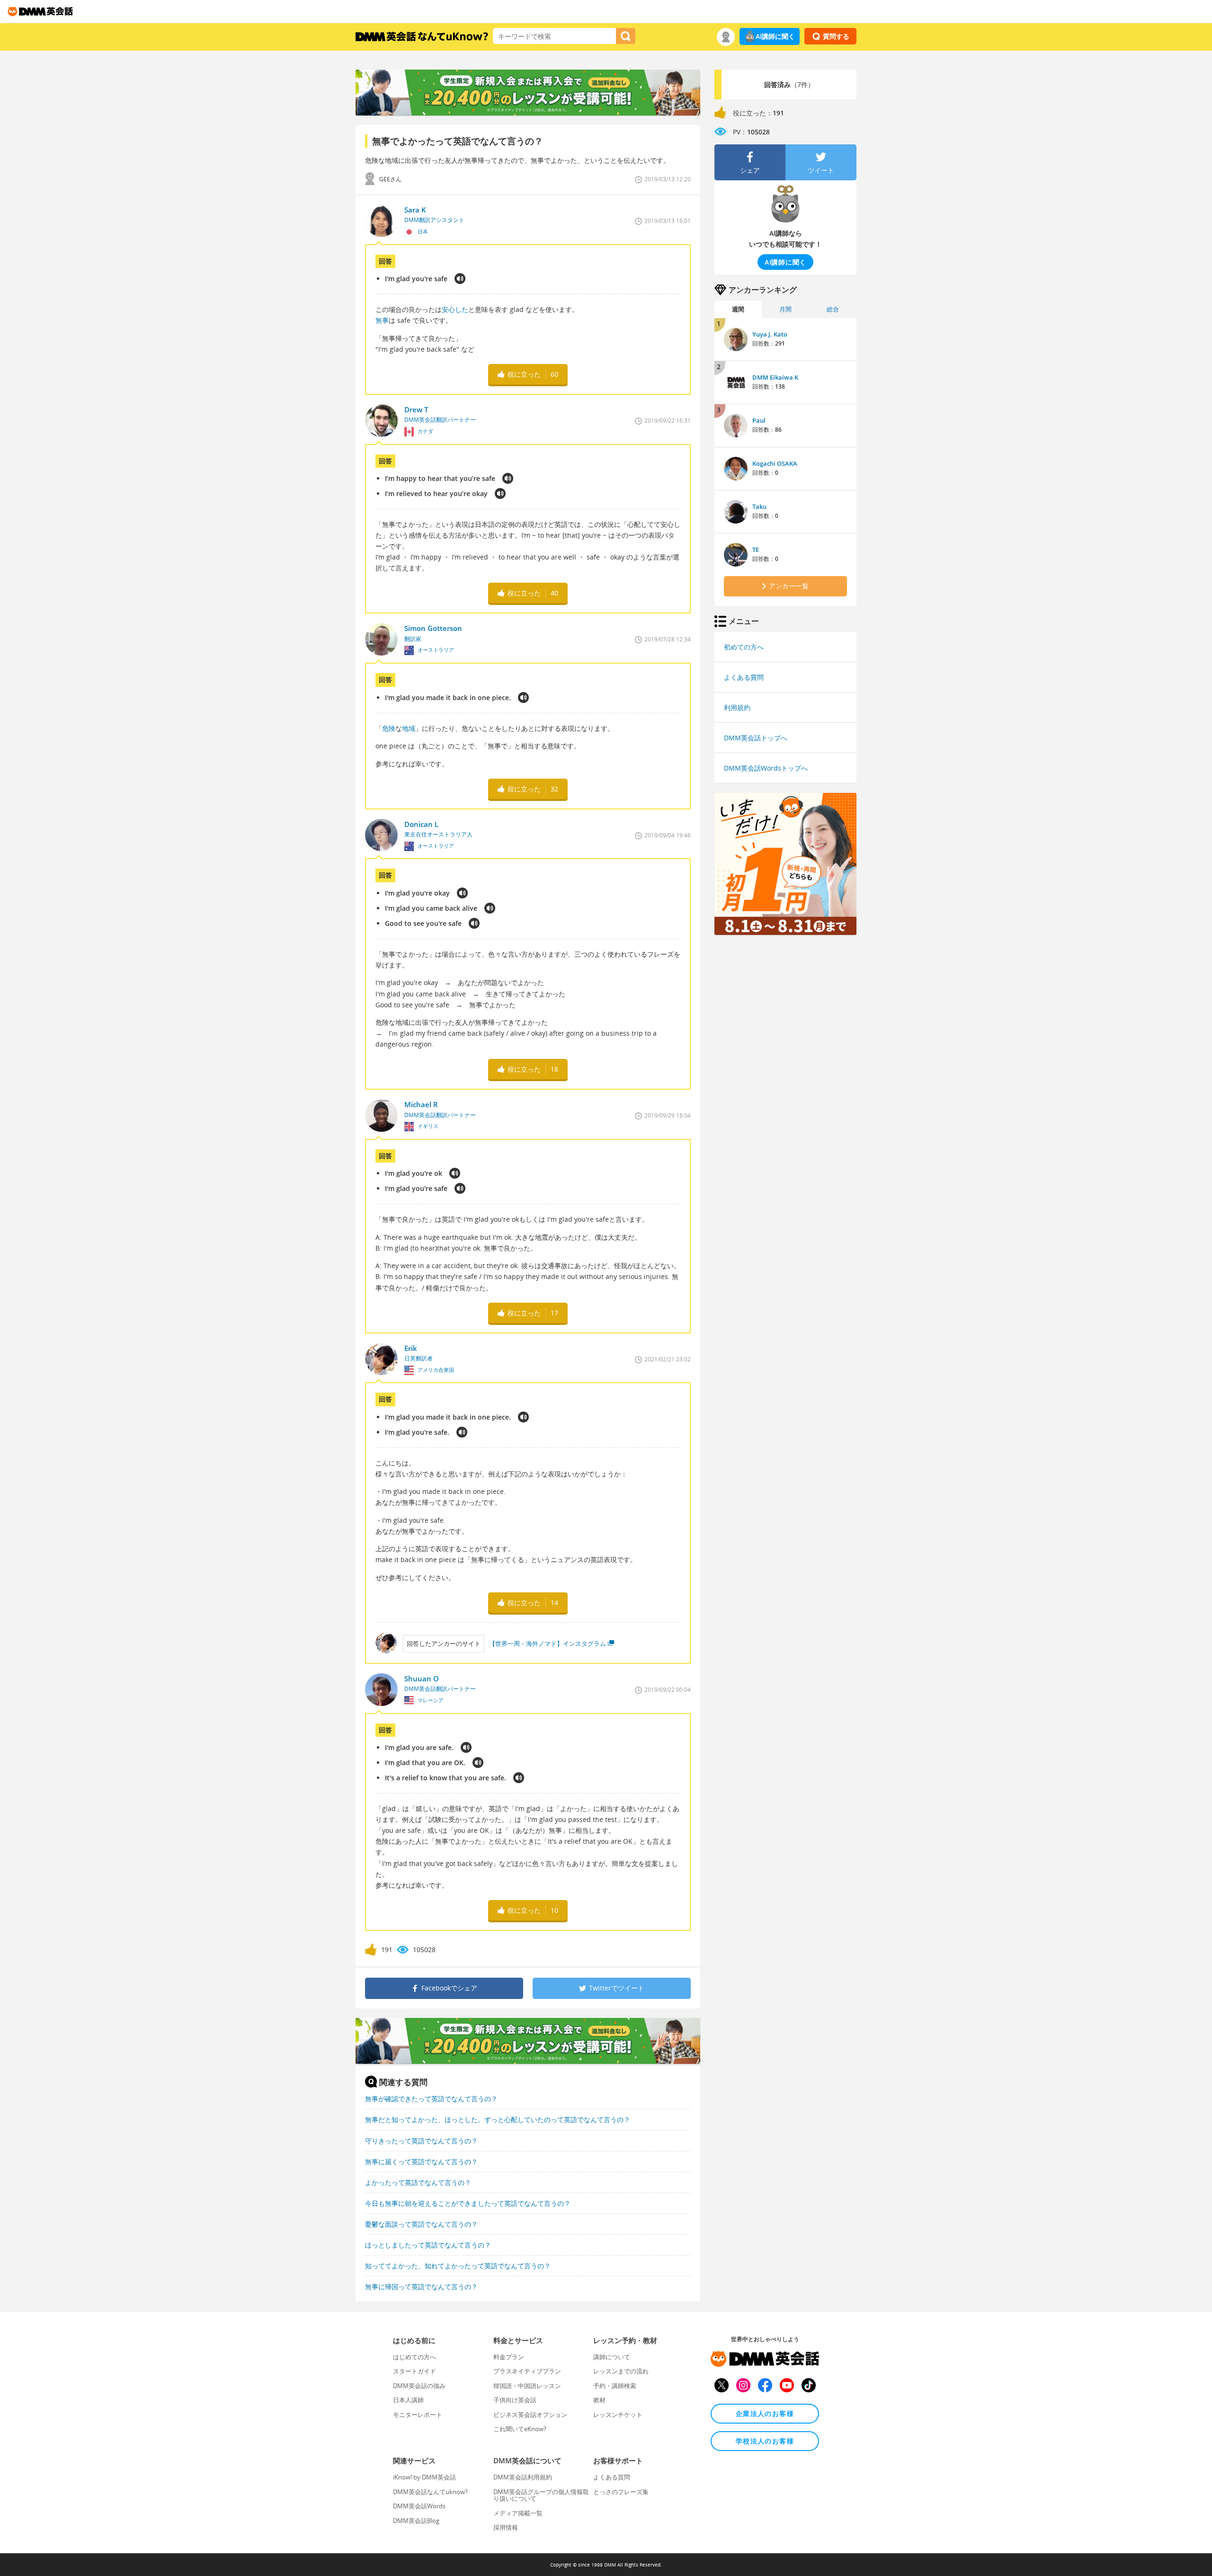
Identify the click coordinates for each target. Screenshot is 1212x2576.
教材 (599, 2400)
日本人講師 (408, 2400)
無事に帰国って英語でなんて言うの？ (421, 2287)
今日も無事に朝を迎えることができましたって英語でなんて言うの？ (468, 2203)
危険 (389, 728)
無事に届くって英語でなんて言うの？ (421, 2162)
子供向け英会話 (515, 2400)
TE (756, 550)
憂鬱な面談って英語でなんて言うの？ (421, 2224)
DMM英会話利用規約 (523, 2477)
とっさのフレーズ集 (621, 2492)
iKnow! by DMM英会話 (424, 2477)
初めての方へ (744, 647)
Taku (759, 506)
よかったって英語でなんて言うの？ (418, 2182)
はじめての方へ (414, 2357)
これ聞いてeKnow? (520, 2429)
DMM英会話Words (419, 2506)
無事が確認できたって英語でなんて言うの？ (431, 2099)
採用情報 (506, 2527)
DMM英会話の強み (419, 2386)
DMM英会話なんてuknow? (430, 2492)
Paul (759, 420)
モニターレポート (418, 2415)
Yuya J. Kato (770, 334)
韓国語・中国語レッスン (527, 2386)
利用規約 (737, 707)
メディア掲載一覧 (518, 2513)
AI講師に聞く (775, 36)
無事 (382, 320)
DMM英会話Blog (416, 2521)
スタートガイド (414, 2371)
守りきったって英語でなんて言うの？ (421, 2141)
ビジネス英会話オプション (530, 2415)
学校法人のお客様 (765, 2441)
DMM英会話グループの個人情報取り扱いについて (541, 2495)
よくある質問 (744, 677)
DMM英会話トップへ (756, 738)
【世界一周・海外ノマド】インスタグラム (548, 1643)
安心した (455, 309)
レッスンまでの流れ (621, 2371)
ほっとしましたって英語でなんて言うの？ (428, 2245)
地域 (409, 728)
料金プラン (509, 2357)
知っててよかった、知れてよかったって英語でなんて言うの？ (458, 2266)
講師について (612, 2357)
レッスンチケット (618, 2415)
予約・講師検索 (615, 2386)
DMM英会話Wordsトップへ (766, 768)
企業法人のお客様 (765, 2413)
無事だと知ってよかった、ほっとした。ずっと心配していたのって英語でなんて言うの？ (498, 2119)
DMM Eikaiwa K (775, 377)
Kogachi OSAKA (775, 463)
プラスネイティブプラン (527, 2371)
